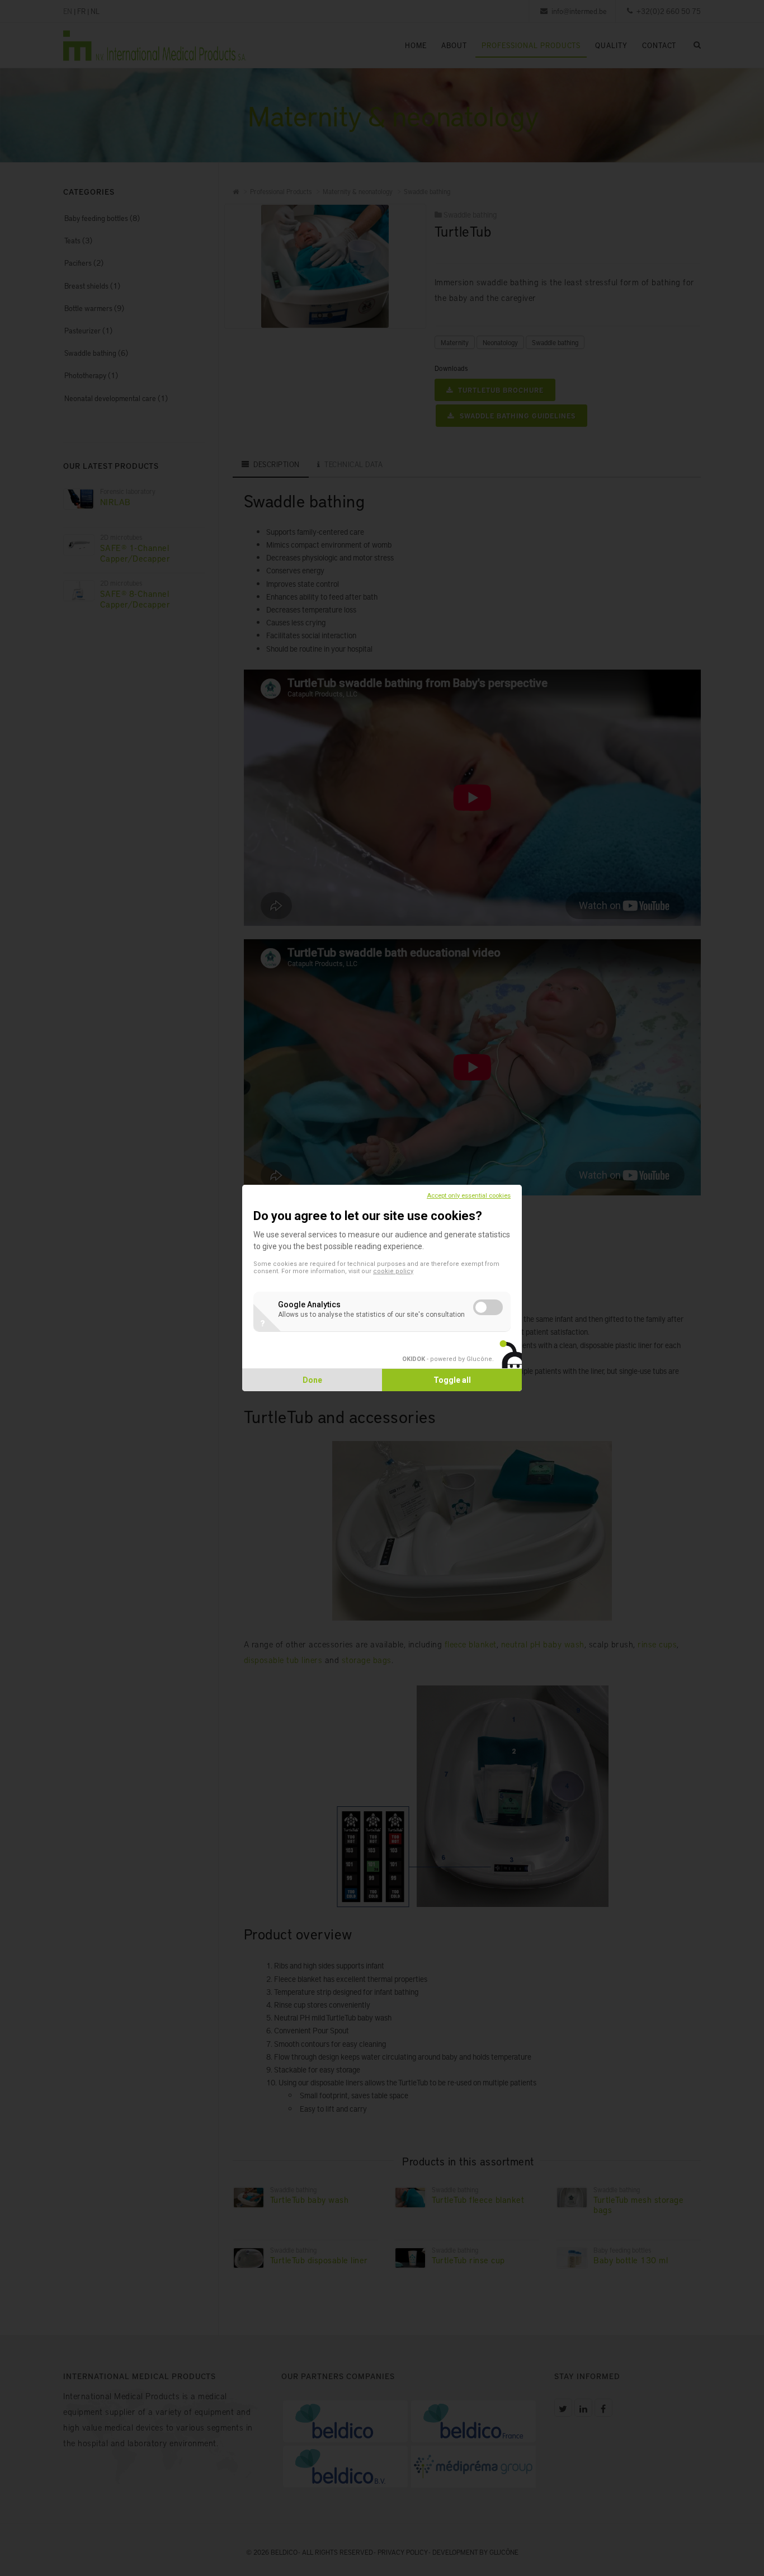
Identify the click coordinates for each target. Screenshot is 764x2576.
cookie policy (393, 1271)
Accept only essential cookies (469, 1196)
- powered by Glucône (447, 1359)
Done (312, 1380)
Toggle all (452, 1380)
